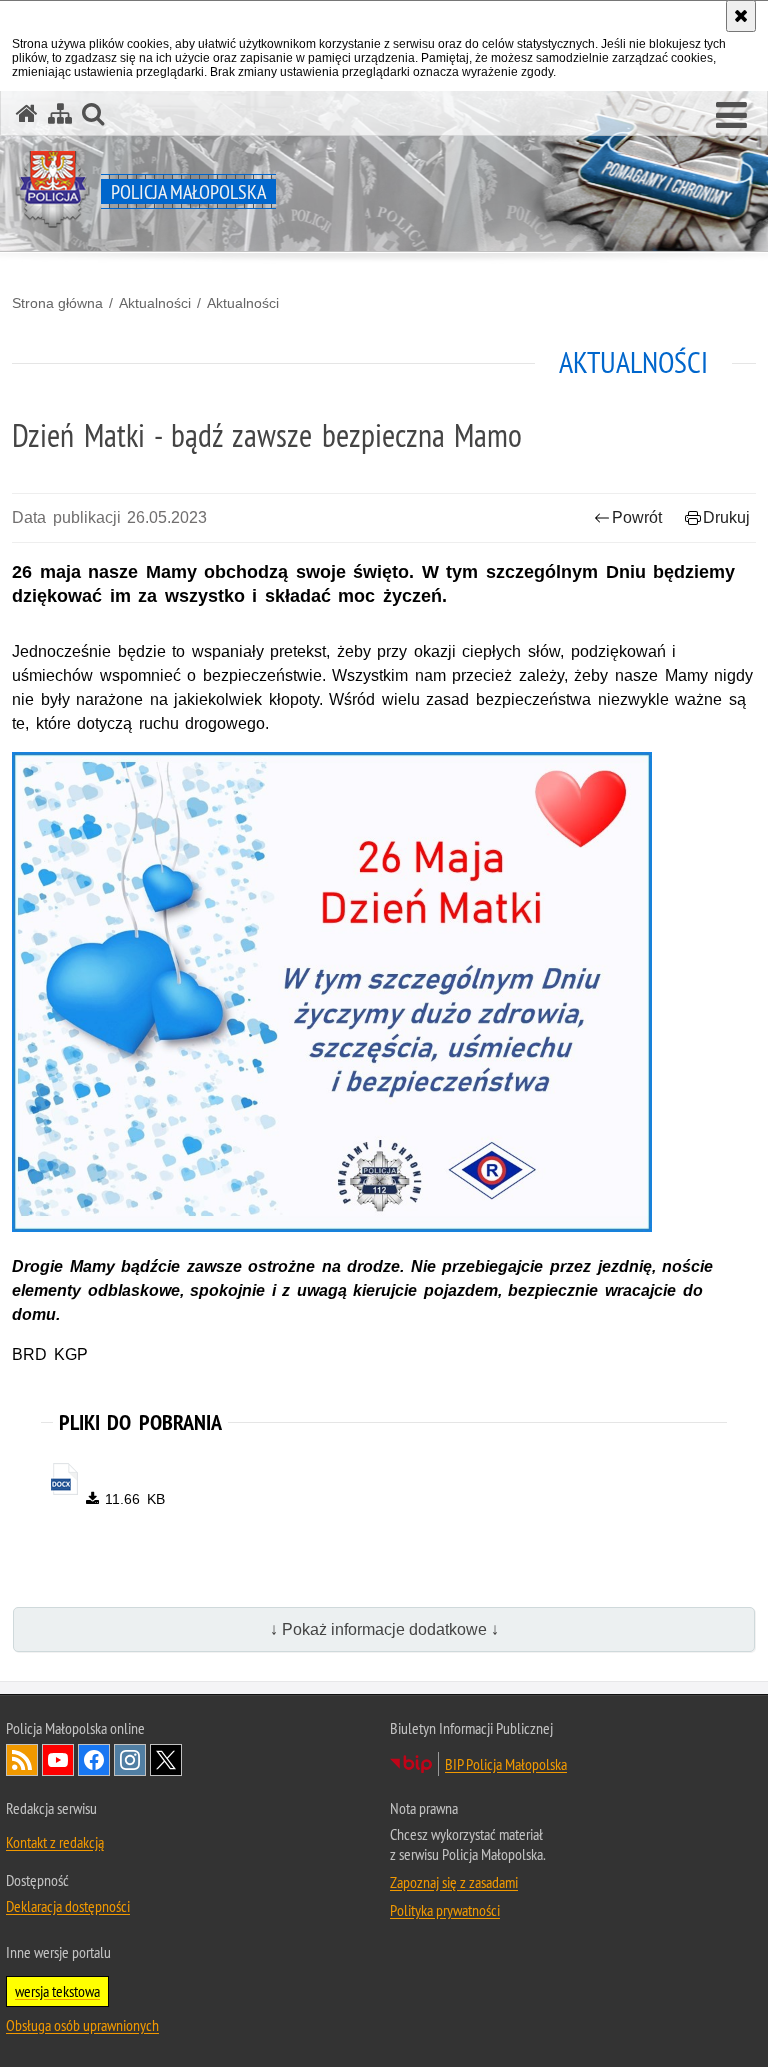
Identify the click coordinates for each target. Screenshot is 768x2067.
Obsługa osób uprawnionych (82, 2025)
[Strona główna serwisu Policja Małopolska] (27, 113)
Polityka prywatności (445, 1910)
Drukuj (726, 517)
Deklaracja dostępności (68, 1906)
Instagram (130, 1760)
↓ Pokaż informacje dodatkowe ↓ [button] (384, 1629)
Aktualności (155, 303)
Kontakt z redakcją (55, 1842)
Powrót (637, 517)
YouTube (58, 1760)
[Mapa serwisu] (60, 113)
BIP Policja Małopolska (506, 1764)
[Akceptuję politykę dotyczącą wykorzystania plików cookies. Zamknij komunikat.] (741, 16)
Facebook (94, 1760)
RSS (22, 1760)
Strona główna (57, 303)
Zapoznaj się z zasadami (454, 1882)
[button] (731, 116)
